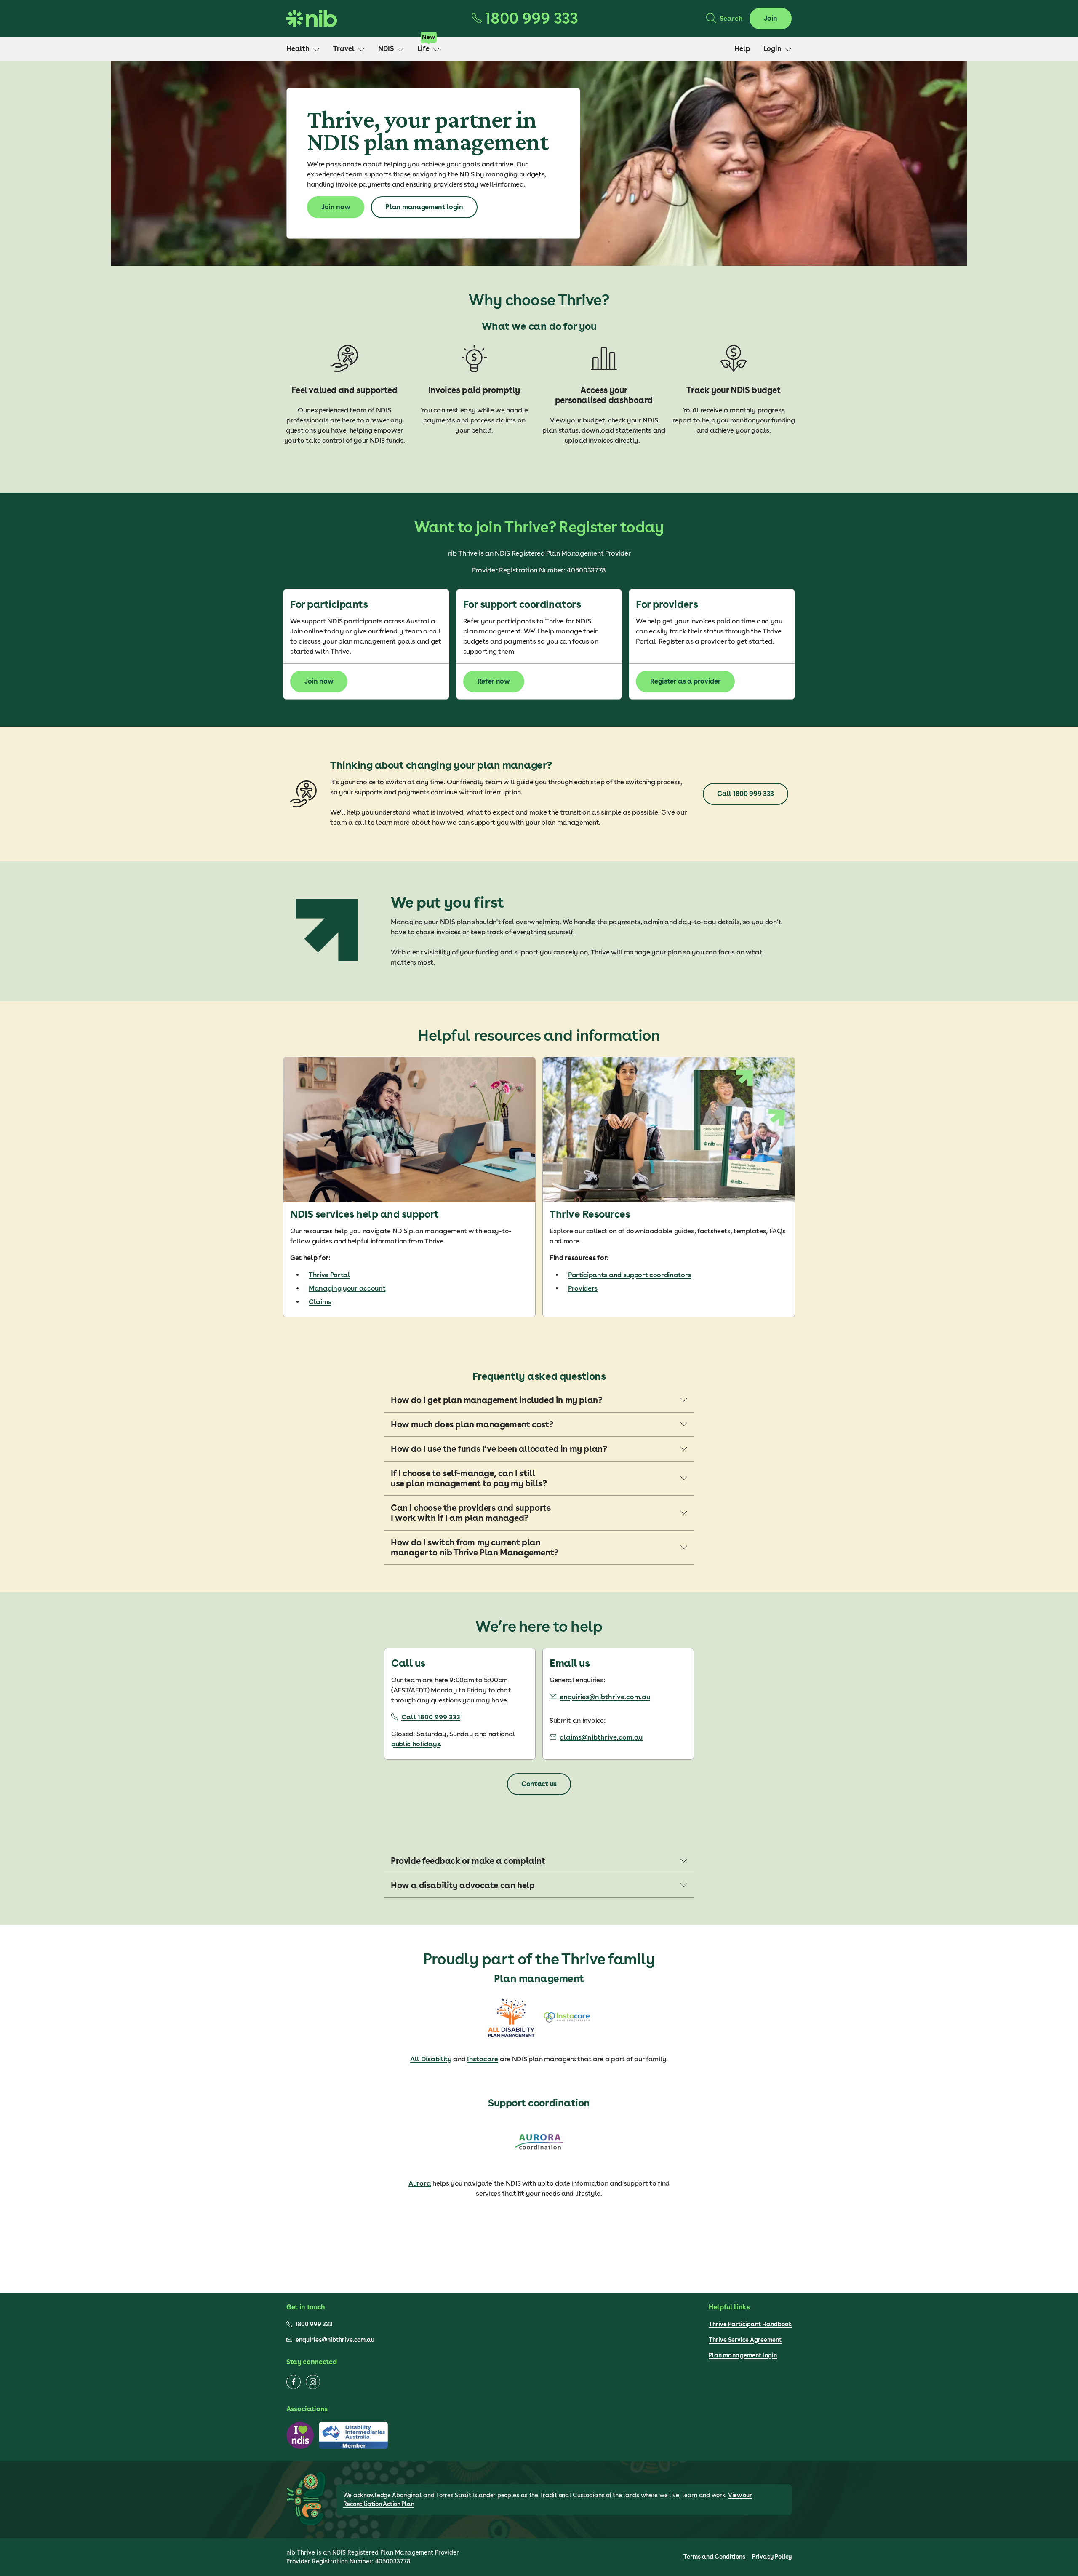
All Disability (431, 2059)
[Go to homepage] (312, 19)
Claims (320, 1302)
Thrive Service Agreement (745, 2340)
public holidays (416, 1744)
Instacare (483, 2059)
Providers (583, 1288)
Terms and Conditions (714, 2557)
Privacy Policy (772, 2557)
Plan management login (743, 2355)
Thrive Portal (330, 1275)
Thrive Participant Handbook (750, 2324)
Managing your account (347, 1288)
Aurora (420, 2183)
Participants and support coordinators (630, 1275)
